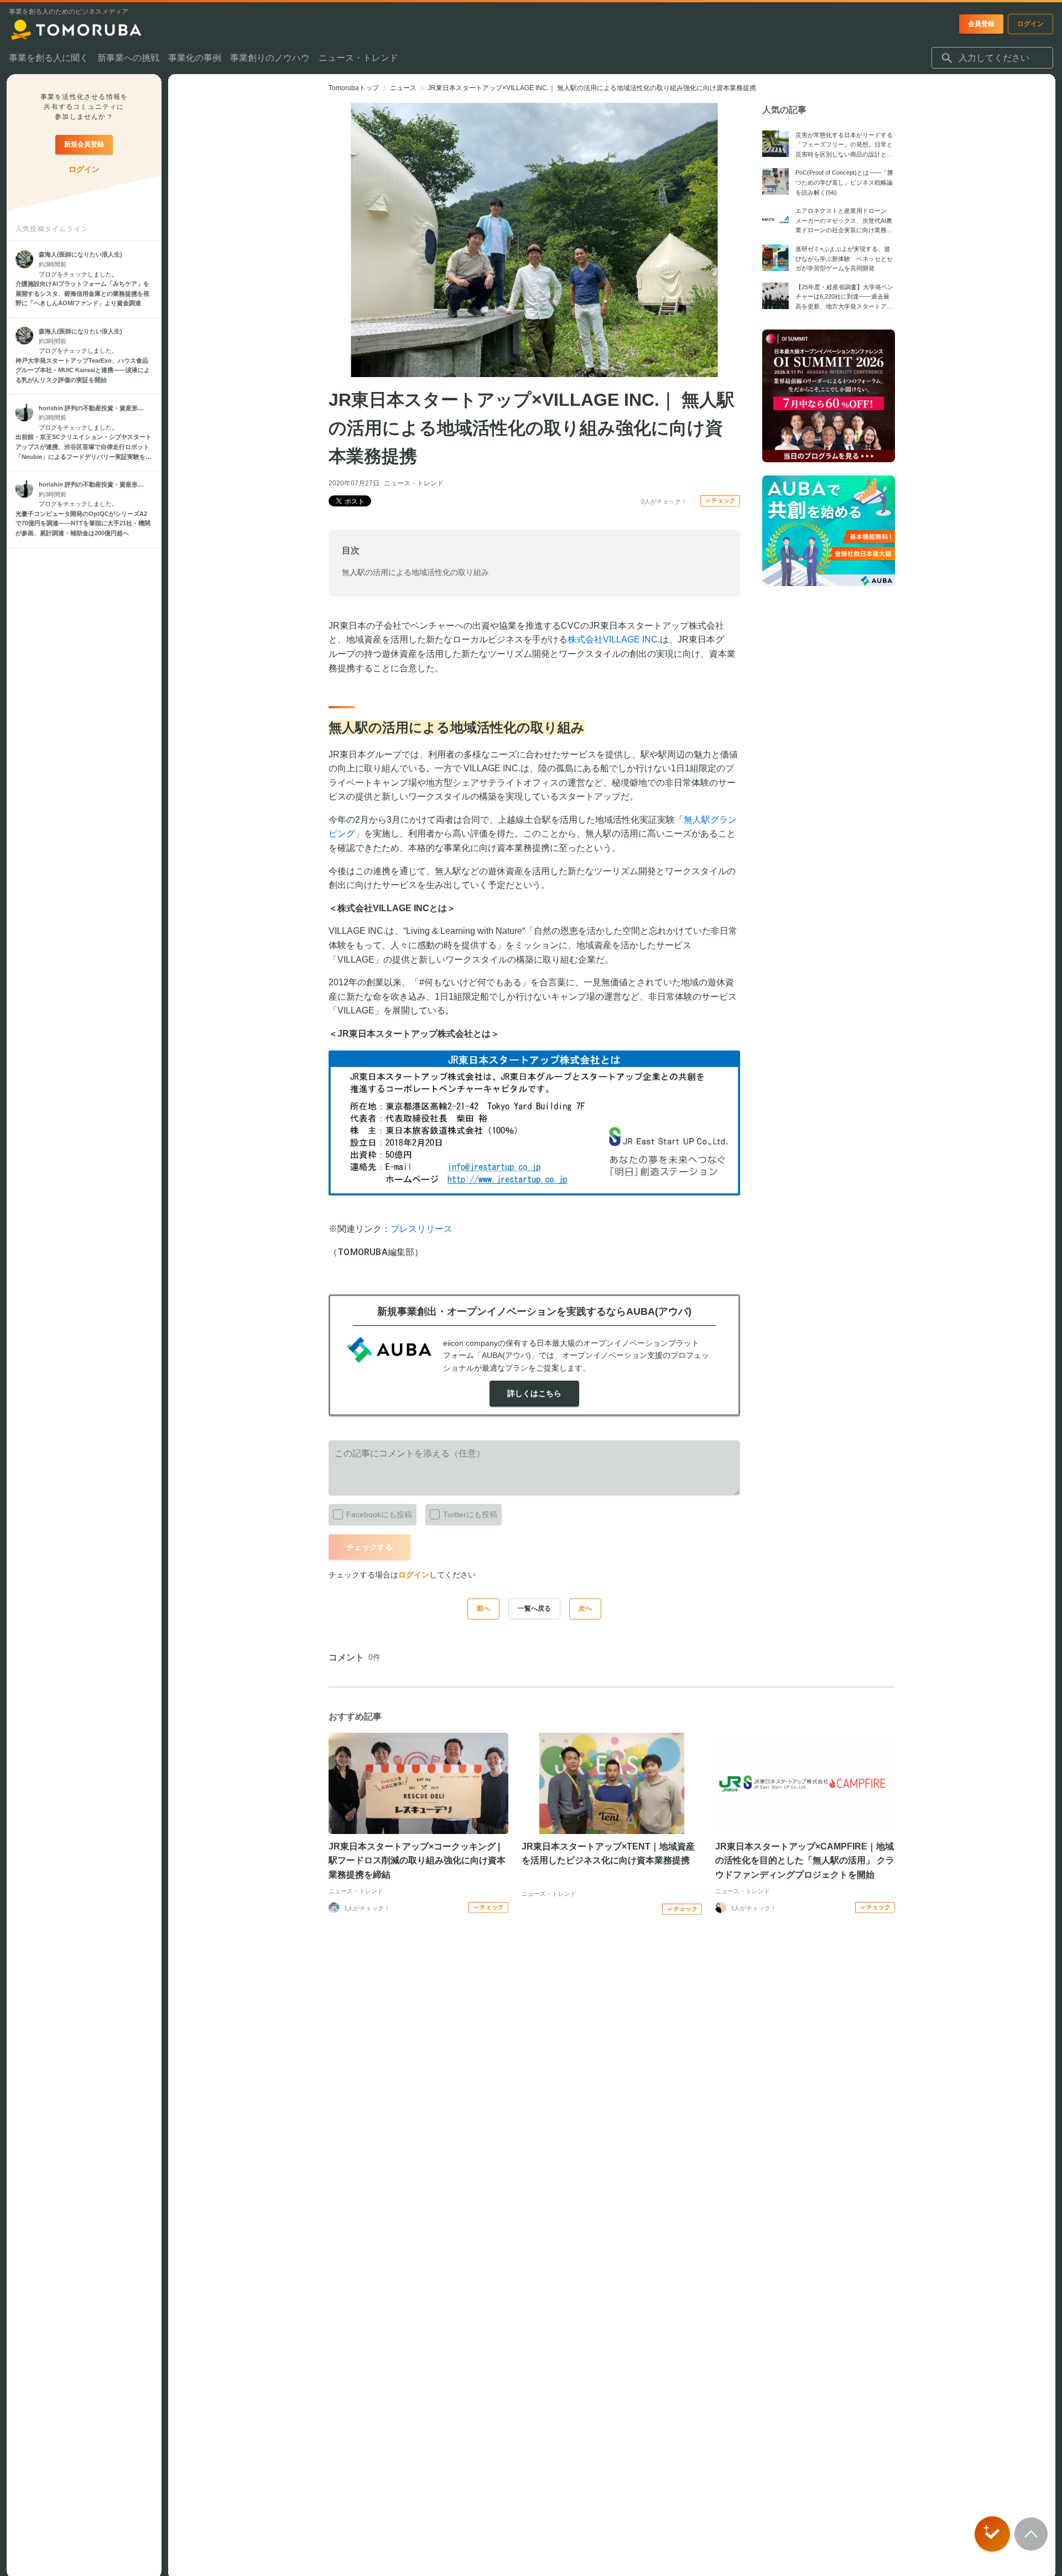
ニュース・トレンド (414, 483)
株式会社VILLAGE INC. (614, 639)
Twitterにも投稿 (470, 1514)
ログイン (414, 1575)
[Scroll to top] (1031, 2534)
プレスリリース (421, 1229)
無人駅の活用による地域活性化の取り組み (415, 572)
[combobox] (992, 58)
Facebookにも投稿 (379, 1514)
